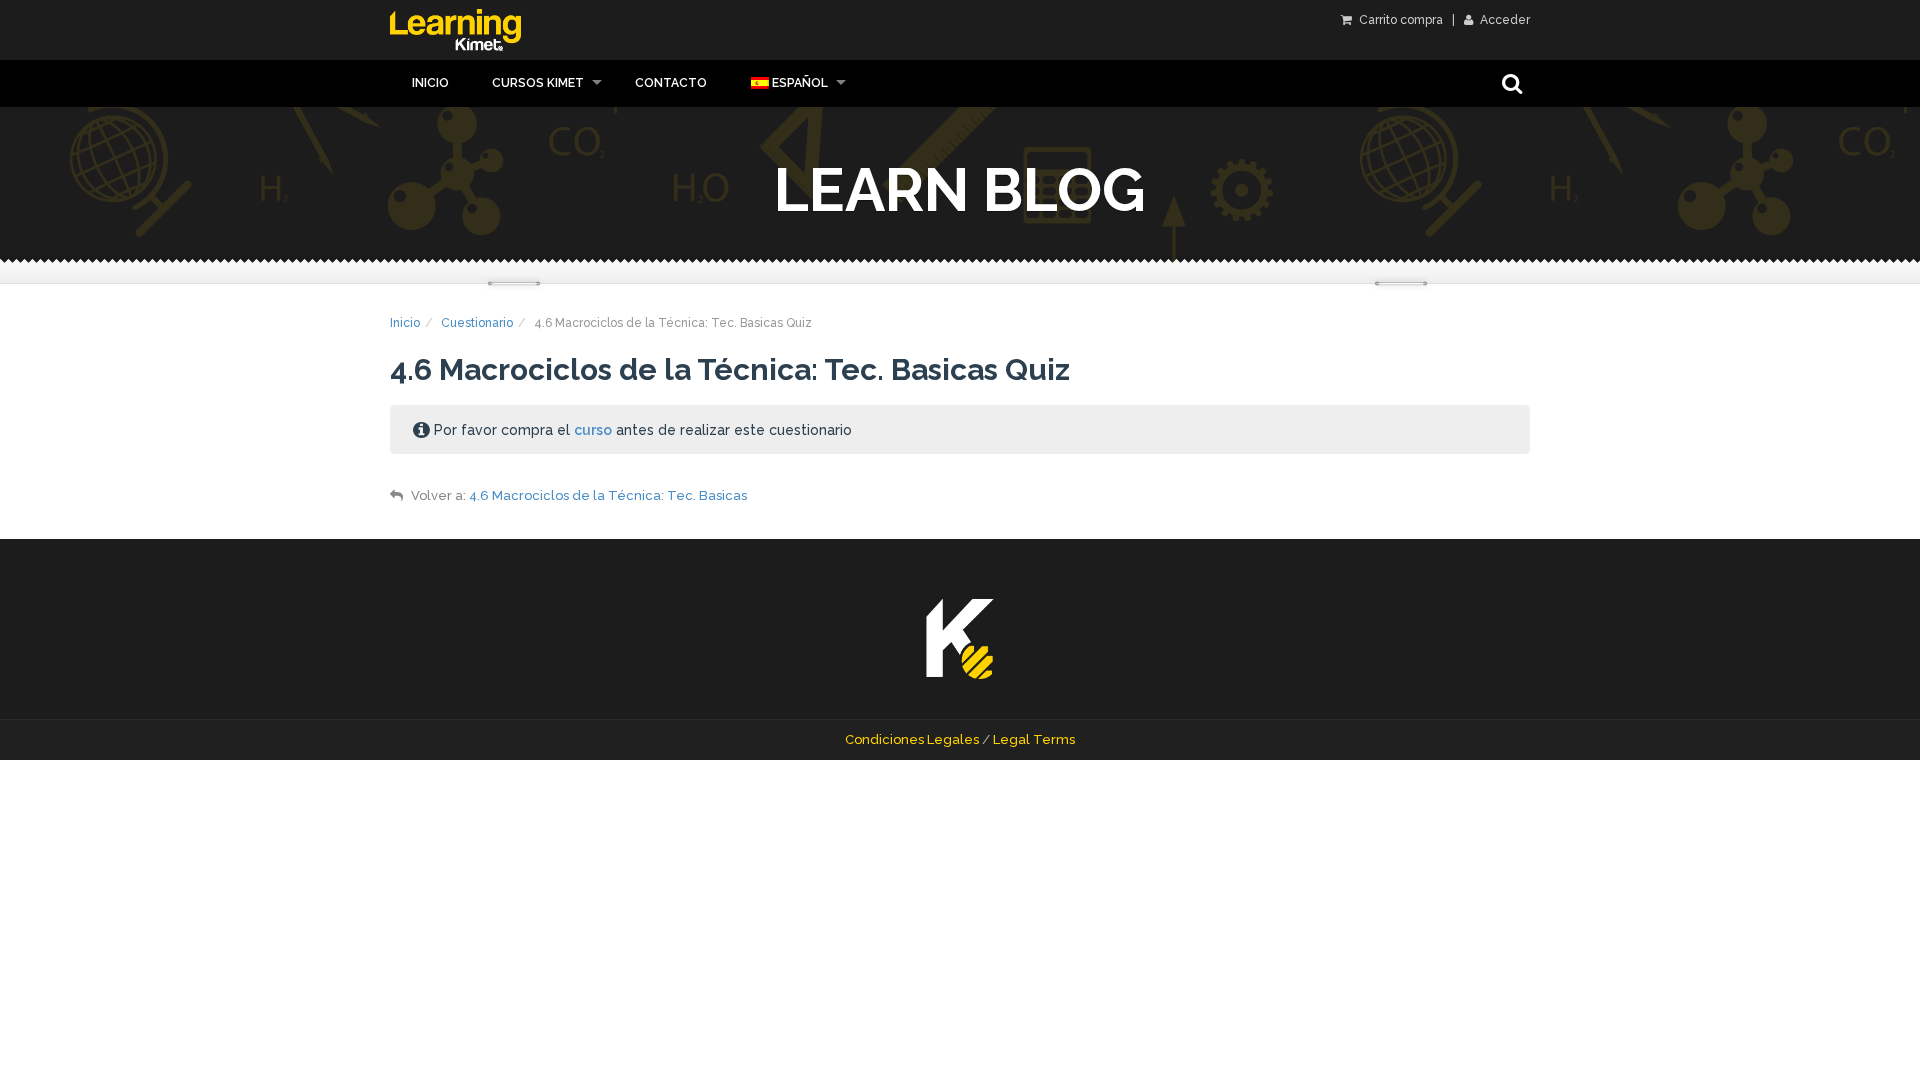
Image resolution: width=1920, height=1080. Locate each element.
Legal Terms (1034, 739)
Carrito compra (1399, 20)
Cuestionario (477, 323)
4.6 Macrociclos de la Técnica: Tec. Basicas (608, 495)
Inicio (430, 83)
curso (593, 430)
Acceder (1503, 20)
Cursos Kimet (538, 83)
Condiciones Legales (912, 739)
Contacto (671, 83)
